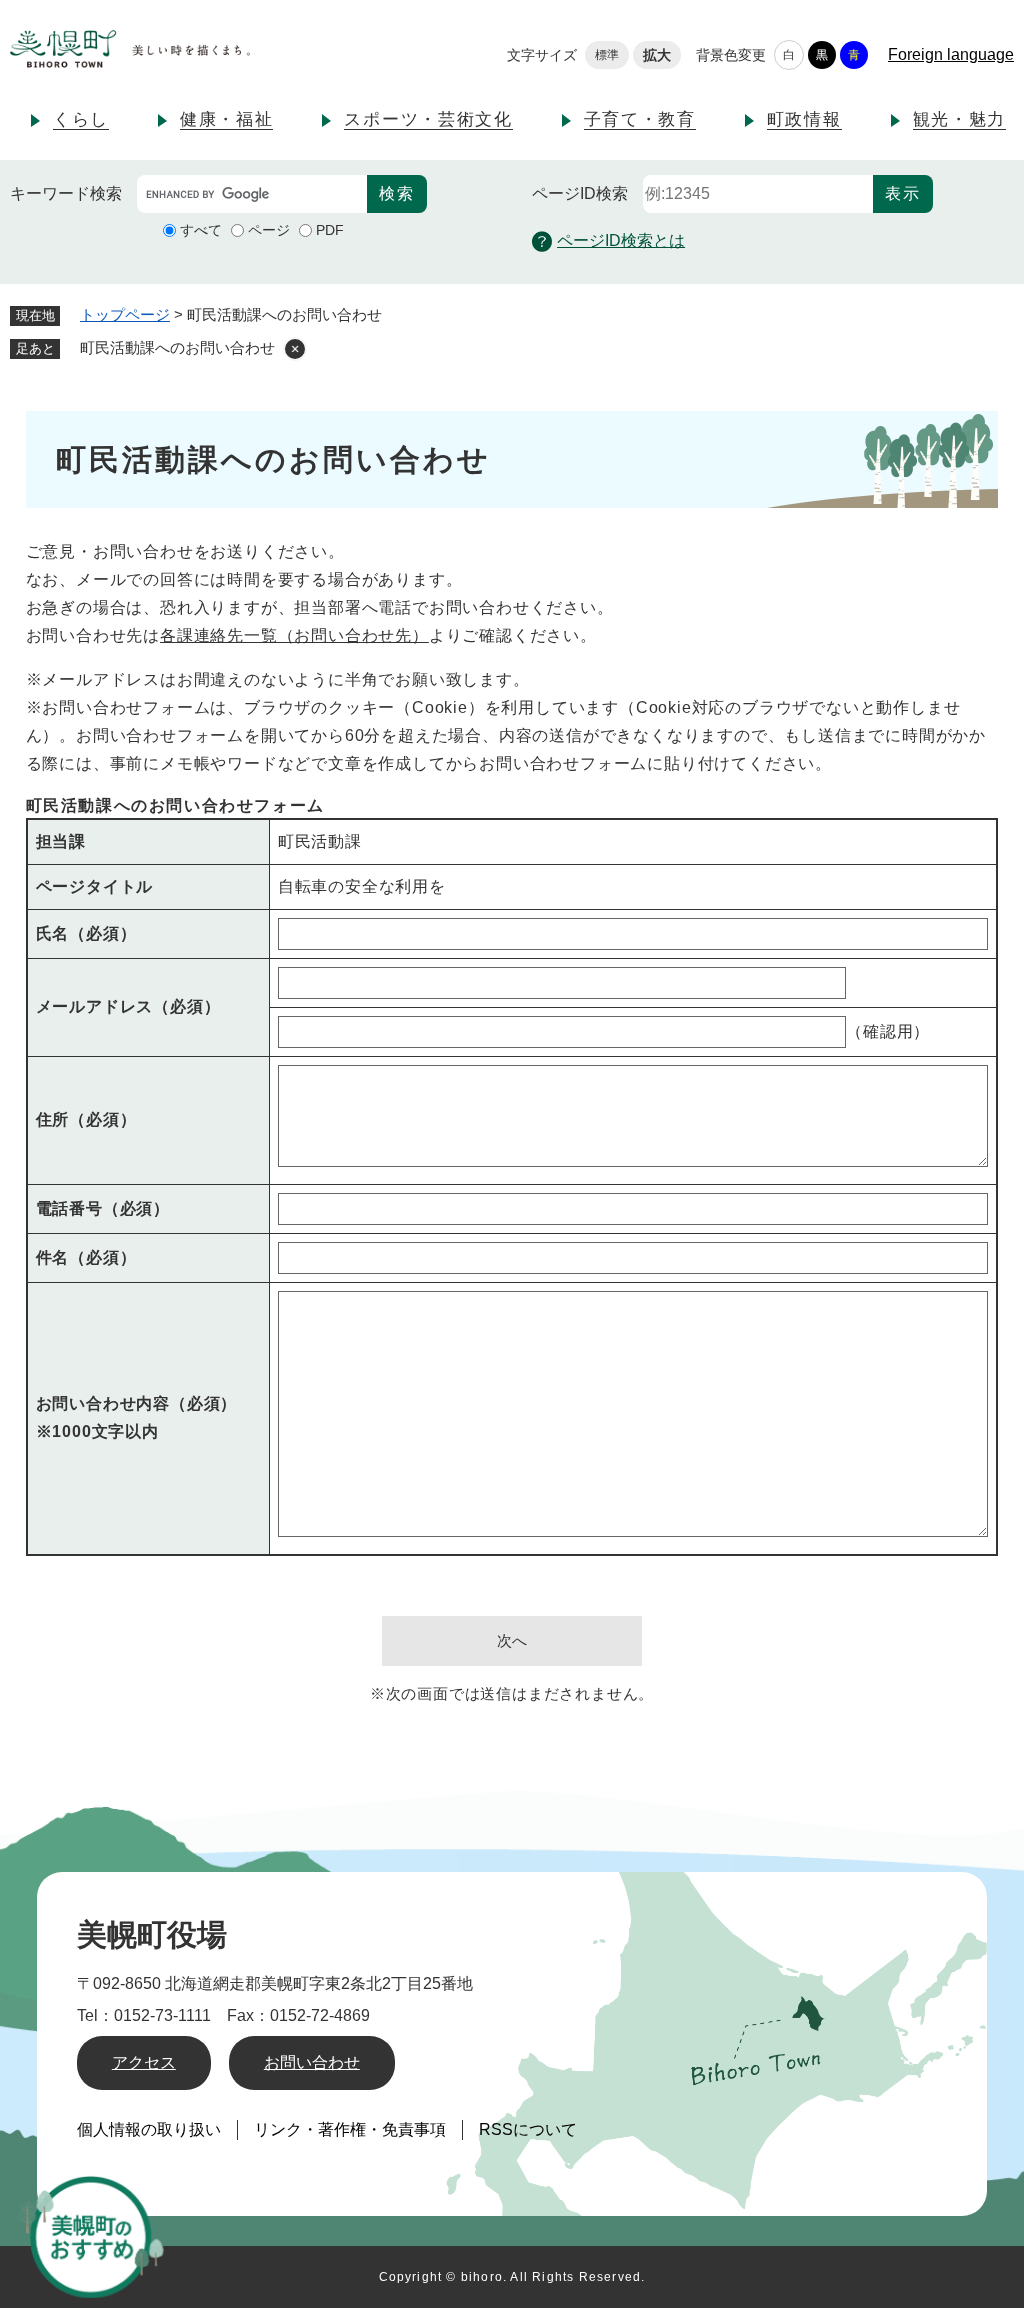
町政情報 (804, 119)
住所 (86, 1119)
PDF (330, 230)
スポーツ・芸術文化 (428, 119)
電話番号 (103, 1208)
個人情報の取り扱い (149, 2129)
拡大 (657, 55)
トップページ (125, 314)
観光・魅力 (960, 119)
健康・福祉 (227, 119)
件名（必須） (86, 1257)
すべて (201, 230)
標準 (607, 55)
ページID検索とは (621, 240)
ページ (269, 230)
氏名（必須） (86, 933)
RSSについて (528, 2129)
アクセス (144, 2062)
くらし (81, 119)
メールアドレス (128, 1006)
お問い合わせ (312, 2062)
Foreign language (951, 54)
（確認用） (888, 1031)
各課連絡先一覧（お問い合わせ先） (294, 635)
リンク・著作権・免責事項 (350, 2129)
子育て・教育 (640, 119)
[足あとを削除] (295, 349)
